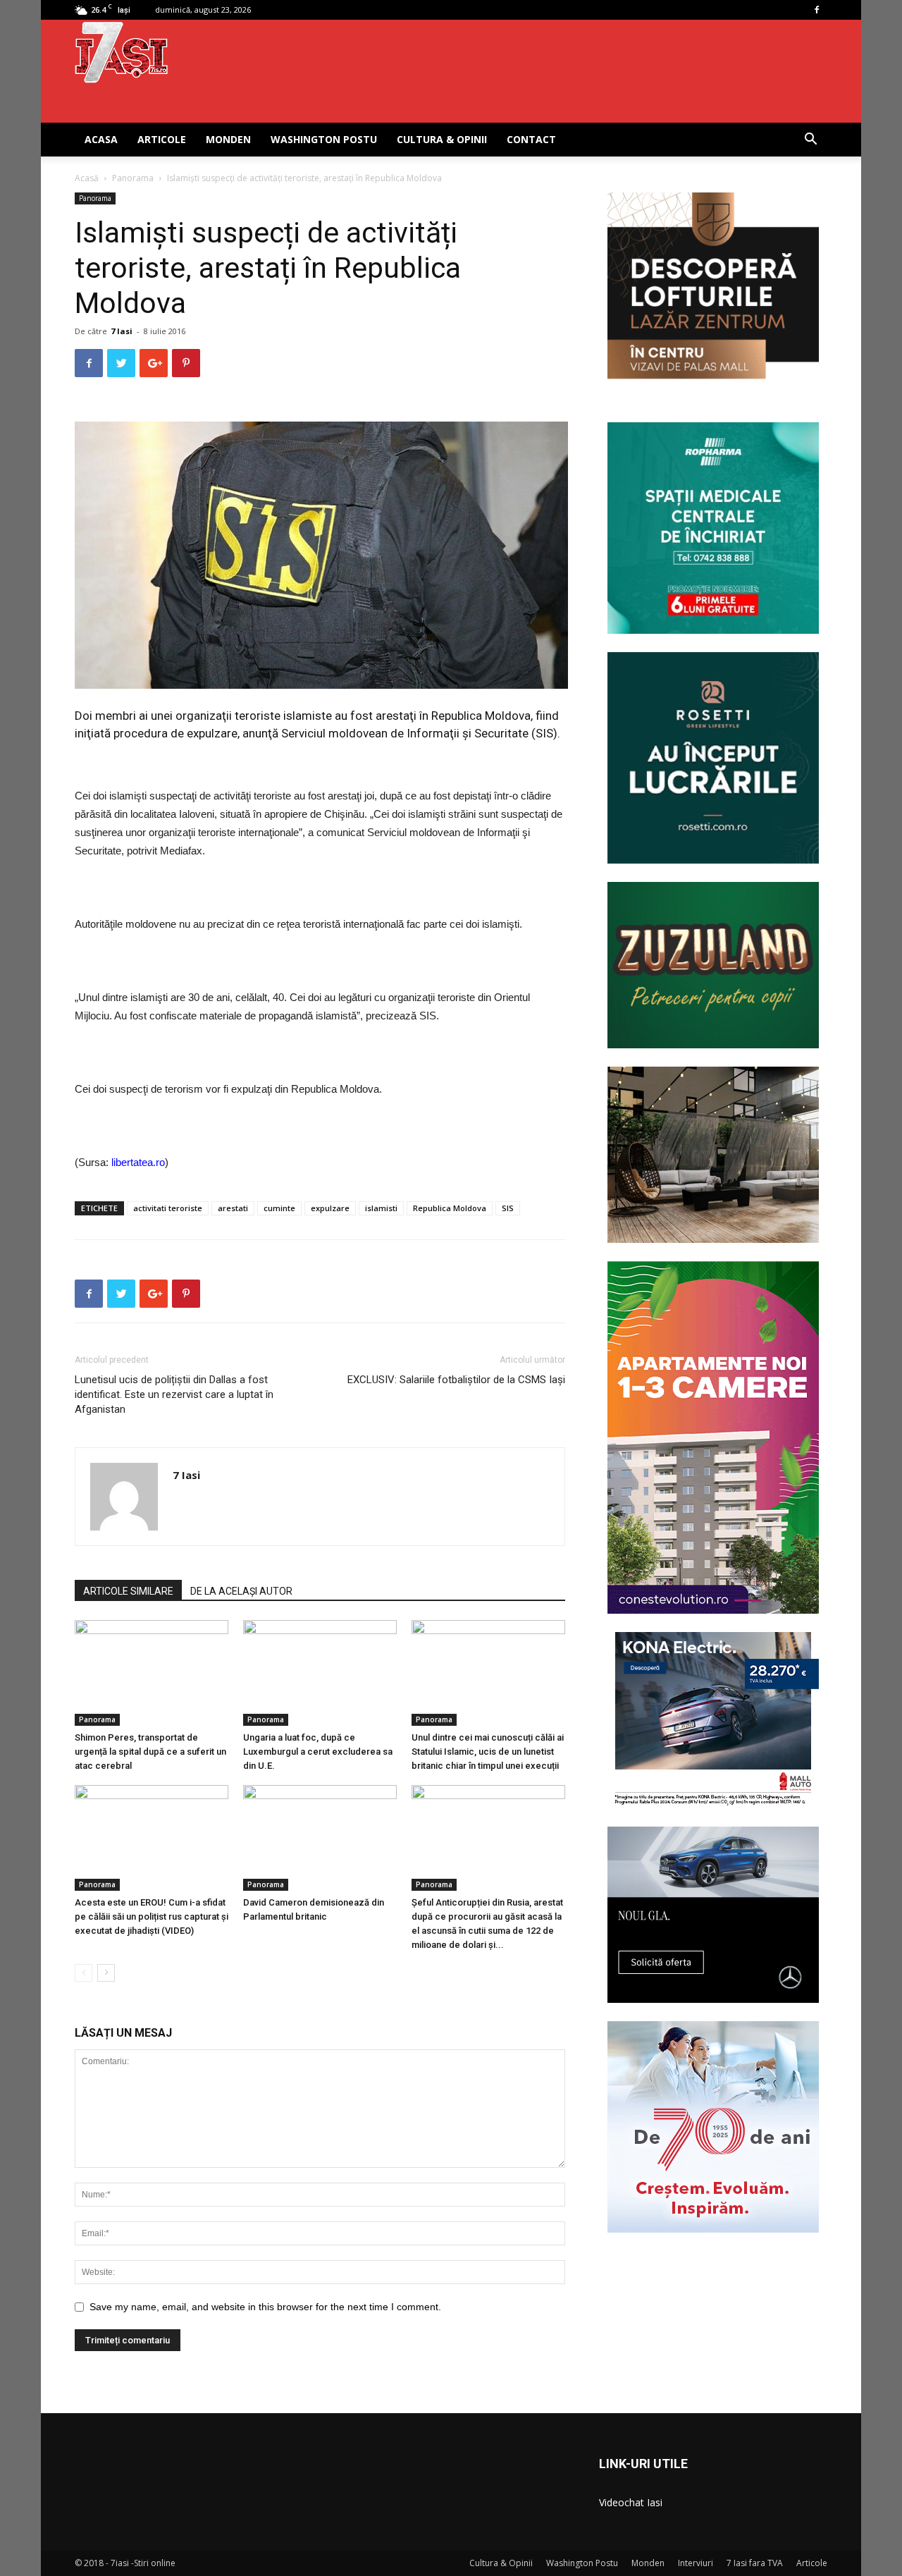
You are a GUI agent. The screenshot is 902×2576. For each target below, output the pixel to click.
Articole (162, 139)
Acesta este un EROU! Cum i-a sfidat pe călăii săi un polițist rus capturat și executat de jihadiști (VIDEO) (152, 1916)
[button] (810, 141)
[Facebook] (817, 10)
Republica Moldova (450, 1208)
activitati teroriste (168, 1208)
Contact (531, 139)
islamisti (381, 1208)
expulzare (330, 1208)
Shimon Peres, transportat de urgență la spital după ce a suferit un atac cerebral (150, 1752)
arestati (233, 1208)
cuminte (279, 1208)
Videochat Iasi (631, 2502)
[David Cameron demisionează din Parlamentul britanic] (320, 1838)
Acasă (87, 178)
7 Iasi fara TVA (755, 2563)
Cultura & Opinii (442, 139)
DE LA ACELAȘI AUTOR (241, 1591)
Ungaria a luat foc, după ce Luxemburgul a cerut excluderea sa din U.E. (318, 1752)
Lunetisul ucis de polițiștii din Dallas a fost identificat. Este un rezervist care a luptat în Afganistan (174, 1394)
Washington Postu (324, 139)
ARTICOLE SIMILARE (128, 1591)
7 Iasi (122, 331)
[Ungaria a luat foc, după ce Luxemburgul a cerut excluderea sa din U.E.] (320, 1673)
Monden (228, 139)
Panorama (133, 178)
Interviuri (696, 2563)
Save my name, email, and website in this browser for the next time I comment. (265, 2307)
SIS (508, 1208)
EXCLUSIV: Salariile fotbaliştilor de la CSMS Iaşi (456, 1380)
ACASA (101, 139)
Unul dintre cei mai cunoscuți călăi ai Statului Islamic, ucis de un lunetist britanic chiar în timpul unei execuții (488, 1752)
